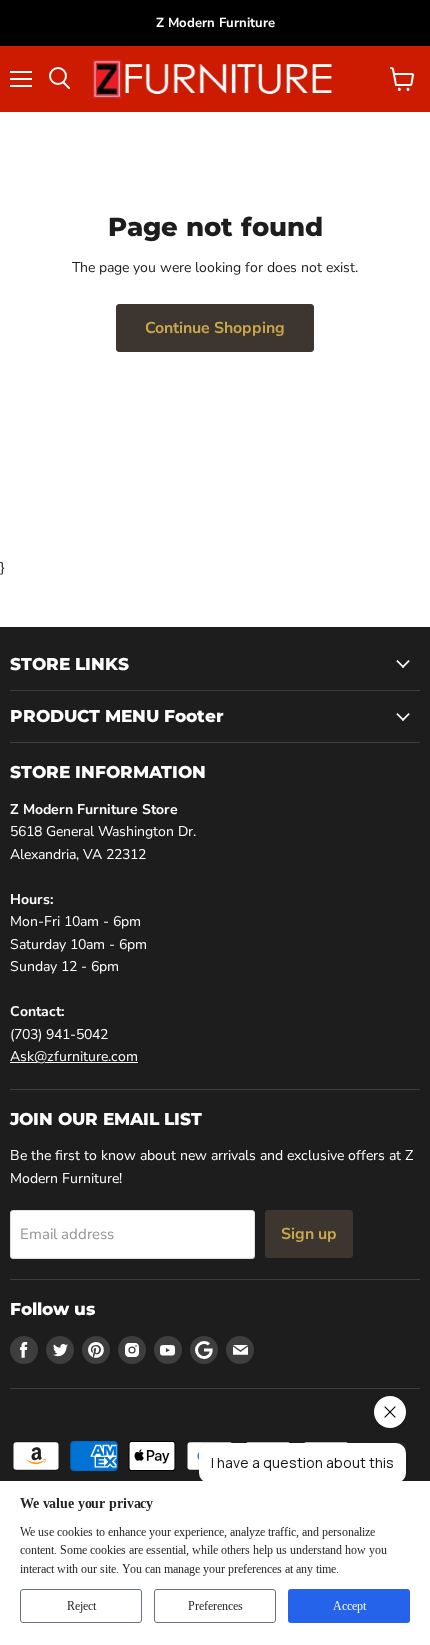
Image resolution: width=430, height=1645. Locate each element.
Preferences (215, 1606)
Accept (349, 1606)
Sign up (309, 1234)
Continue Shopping (215, 328)
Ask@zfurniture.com (74, 1056)
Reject (81, 1606)
